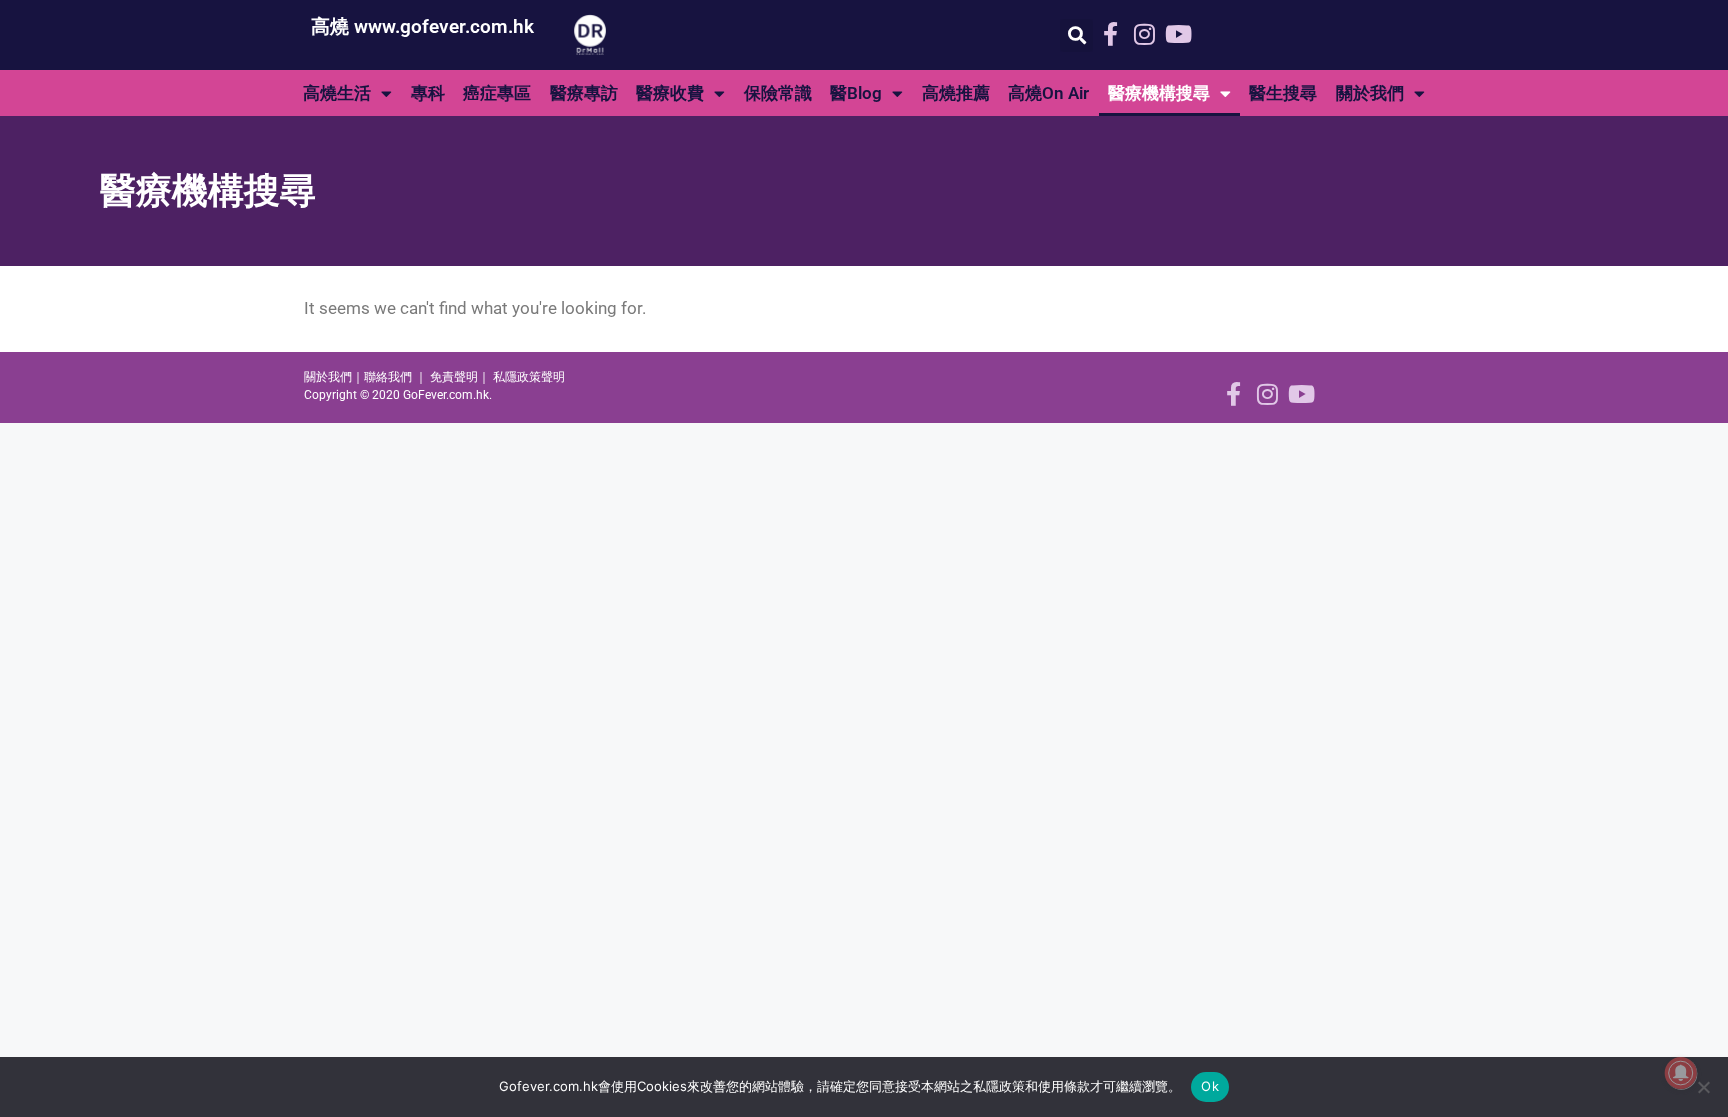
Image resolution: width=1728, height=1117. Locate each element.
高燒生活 (337, 93)
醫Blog (856, 93)
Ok (1210, 1086)
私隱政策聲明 (529, 377)
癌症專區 (497, 93)
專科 (428, 93)
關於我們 (1370, 93)
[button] (1076, 35)
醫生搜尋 (1283, 93)
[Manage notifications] (1681, 1073)
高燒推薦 (956, 93)
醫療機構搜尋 (1159, 93)
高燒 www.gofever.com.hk (422, 26)
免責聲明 (454, 377)
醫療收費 (670, 93)
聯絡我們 (388, 377)
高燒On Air (1048, 93)
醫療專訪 (584, 93)
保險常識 (778, 93)
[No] (1703, 1087)
